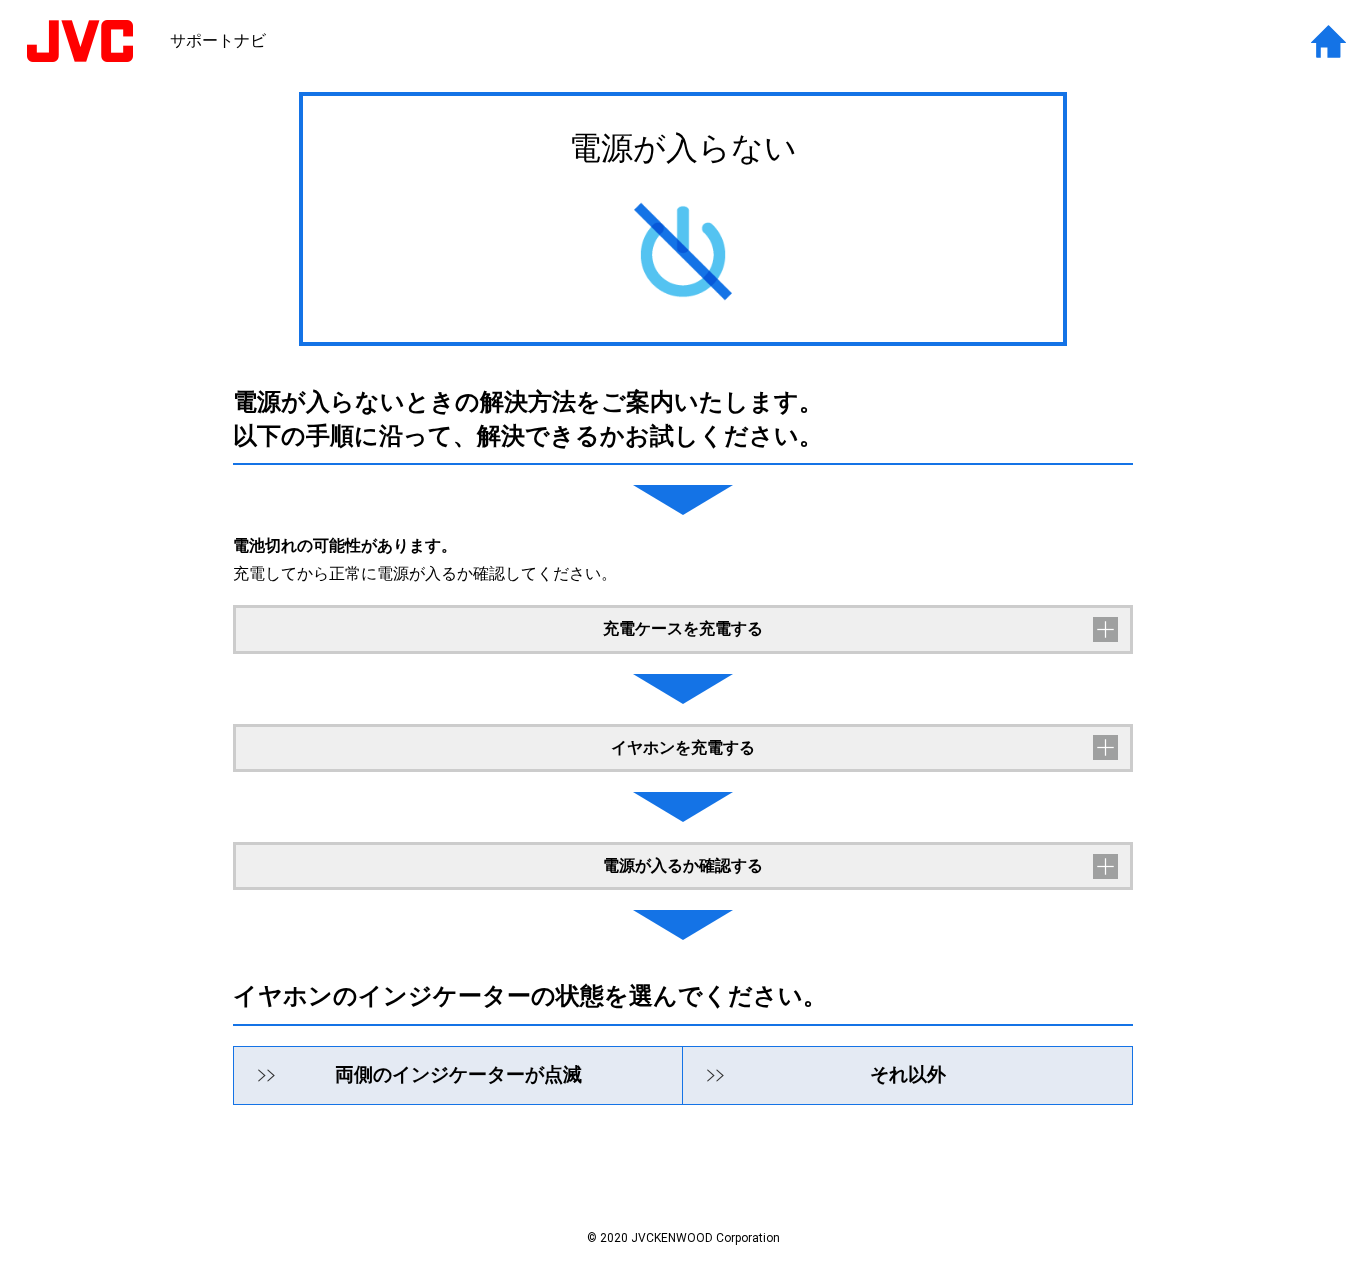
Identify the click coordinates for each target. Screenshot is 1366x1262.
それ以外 (908, 1074)
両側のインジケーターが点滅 (458, 1074)
